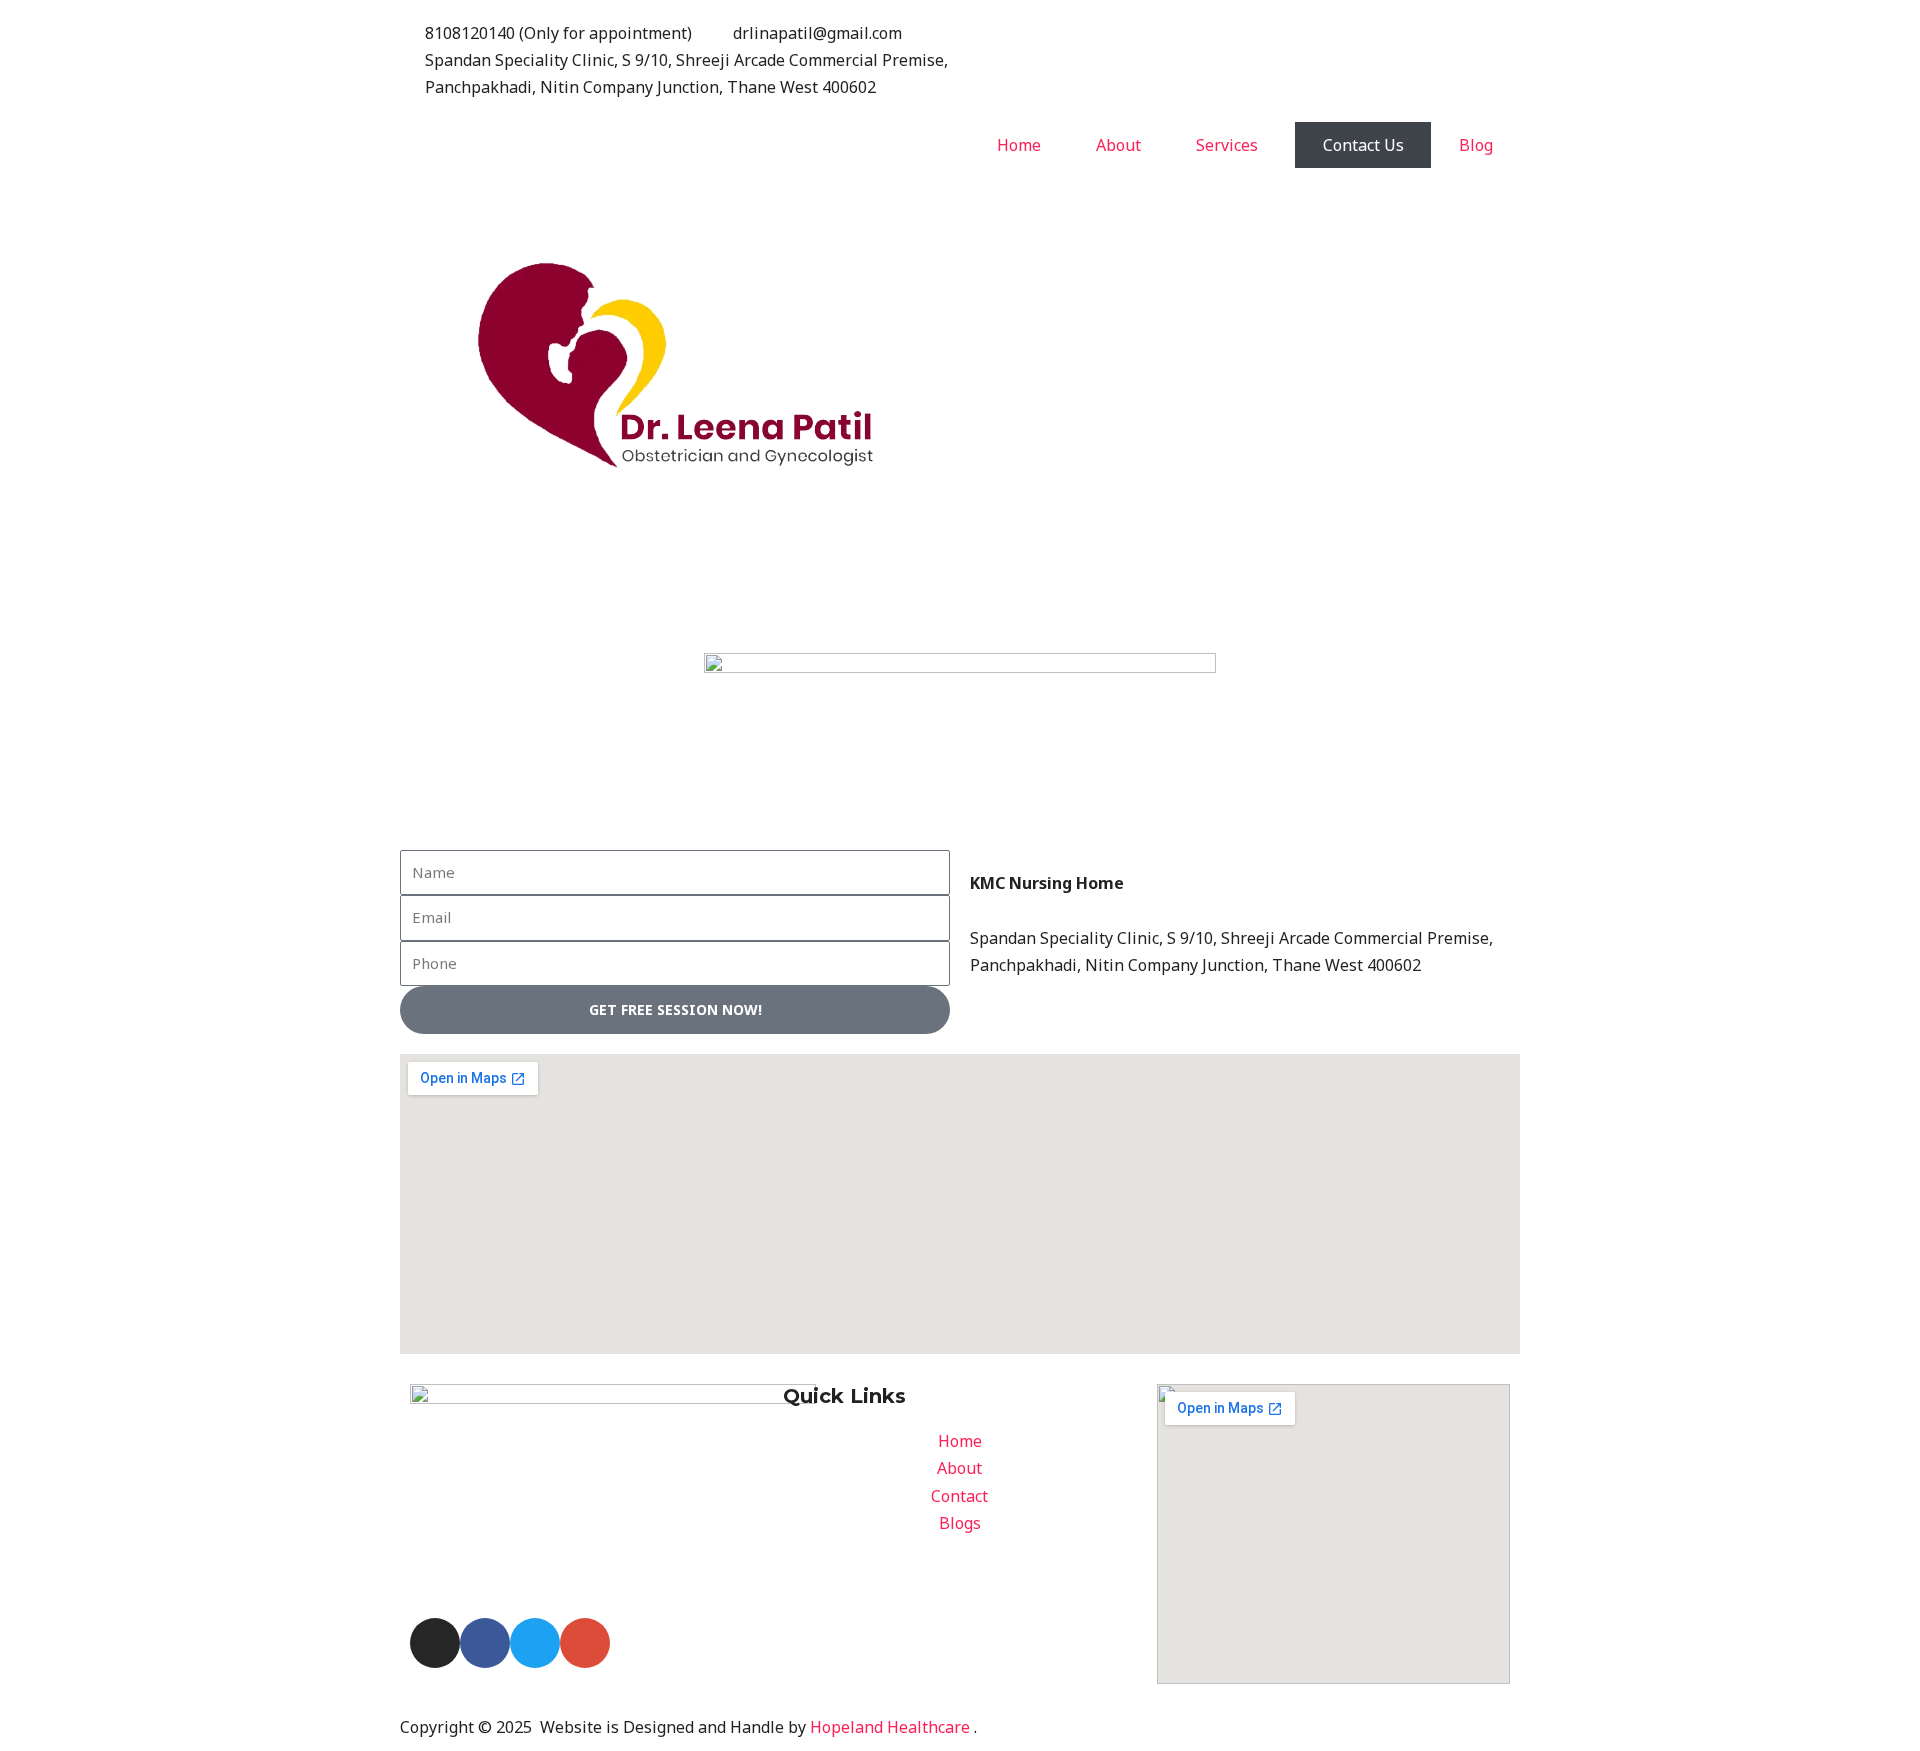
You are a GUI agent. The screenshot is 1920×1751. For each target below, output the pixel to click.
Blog (1476, 145)
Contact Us (1363, 145)
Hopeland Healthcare (890, 1727)
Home (1019, 145)
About (1118, 145)
